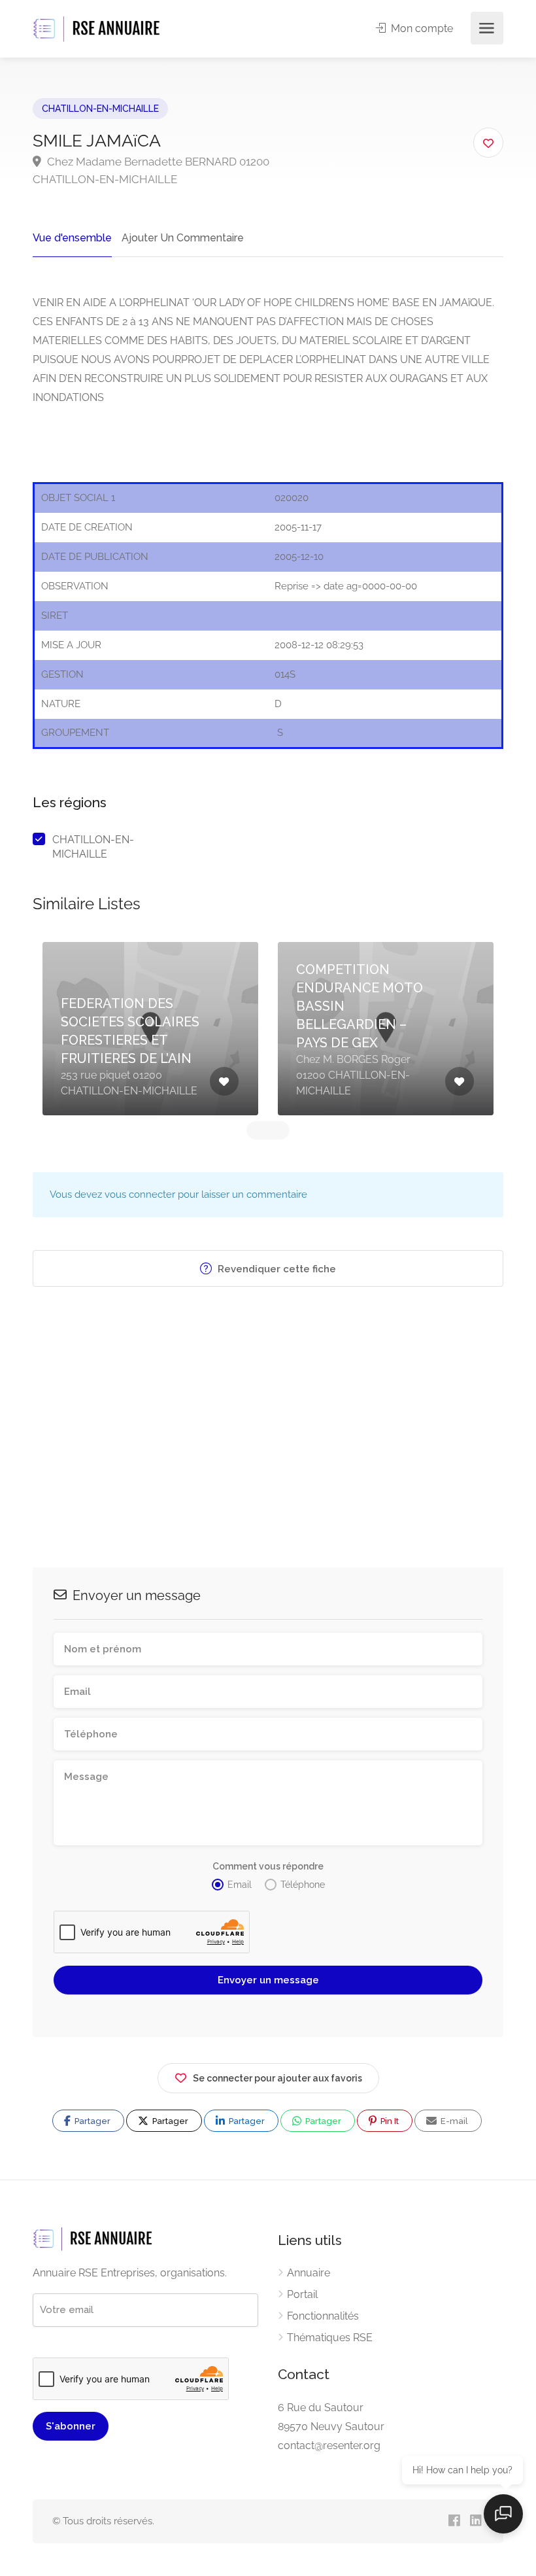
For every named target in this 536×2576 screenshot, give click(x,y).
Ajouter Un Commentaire (183, 238)
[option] (150, 1029)
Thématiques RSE (330, 2338)
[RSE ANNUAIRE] (98, 28)
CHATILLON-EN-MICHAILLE (100, 109)
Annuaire (309, 2273)
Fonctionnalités (323, 2316)
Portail (302, 2294)
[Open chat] (503, 2514)
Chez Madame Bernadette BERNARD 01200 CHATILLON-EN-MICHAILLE (151, 170)
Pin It (389, 2121)
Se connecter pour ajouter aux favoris (277, 2078)
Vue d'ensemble (72, 238)
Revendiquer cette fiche (276, 1269)
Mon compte (421, 28)
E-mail (453, 2121)
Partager (92, 2121)
